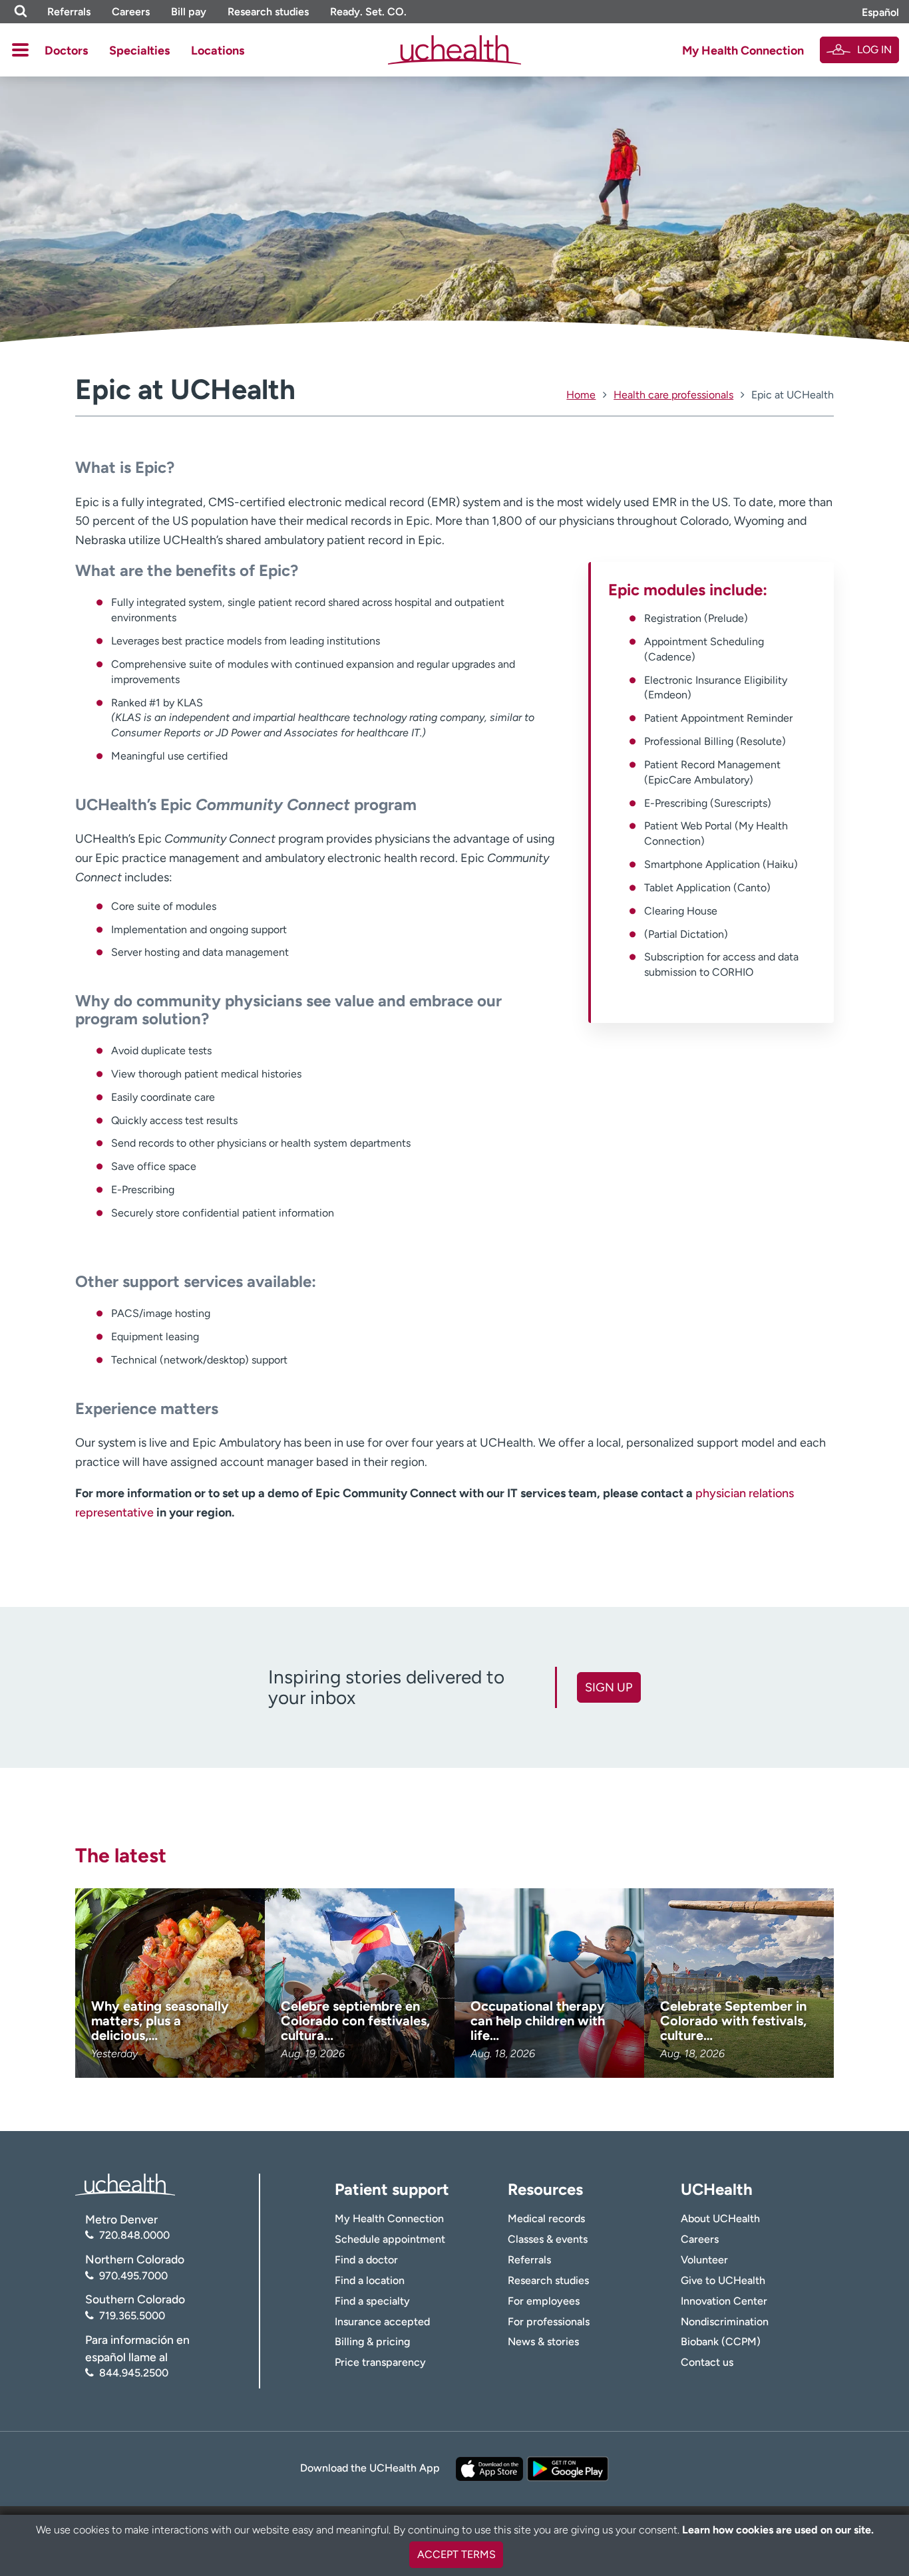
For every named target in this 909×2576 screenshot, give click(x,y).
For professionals (549, 2322)
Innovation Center (724, 2301)
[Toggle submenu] (20, 50)
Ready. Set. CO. (368, 12)
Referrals (69, 12)
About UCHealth (720, 2218)
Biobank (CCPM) (721, 2342)
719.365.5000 (132, 2316)
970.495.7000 (133, 2276)
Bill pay (189, 12)
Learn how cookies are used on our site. (778, 2530)
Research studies (268, 12)
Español (880, 12)
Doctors (66, 51)
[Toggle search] (21, 12)
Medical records (546, 2218)
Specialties (139, 51)
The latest (121, 1855)
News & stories (543, 2342)
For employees (544, 2301)
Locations (218, 51)
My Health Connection (743, 51)
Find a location (370, 2280)
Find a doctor (366, 2260)
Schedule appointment (390, 2239)
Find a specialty (372, 2301)
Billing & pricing (372, 2342)
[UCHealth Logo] (125, 2183)
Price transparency (380, 2362)
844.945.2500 (134, 2373)
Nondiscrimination (725, 2322)
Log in (874, 50)
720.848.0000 (134, 2235)
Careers (131, 12)
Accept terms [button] (456, 2554)
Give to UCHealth (723, 2280)
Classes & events (548, 2239)
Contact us (707, 2362)
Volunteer (704, 2260)
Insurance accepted (382, 2322)
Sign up (609, 1687)
